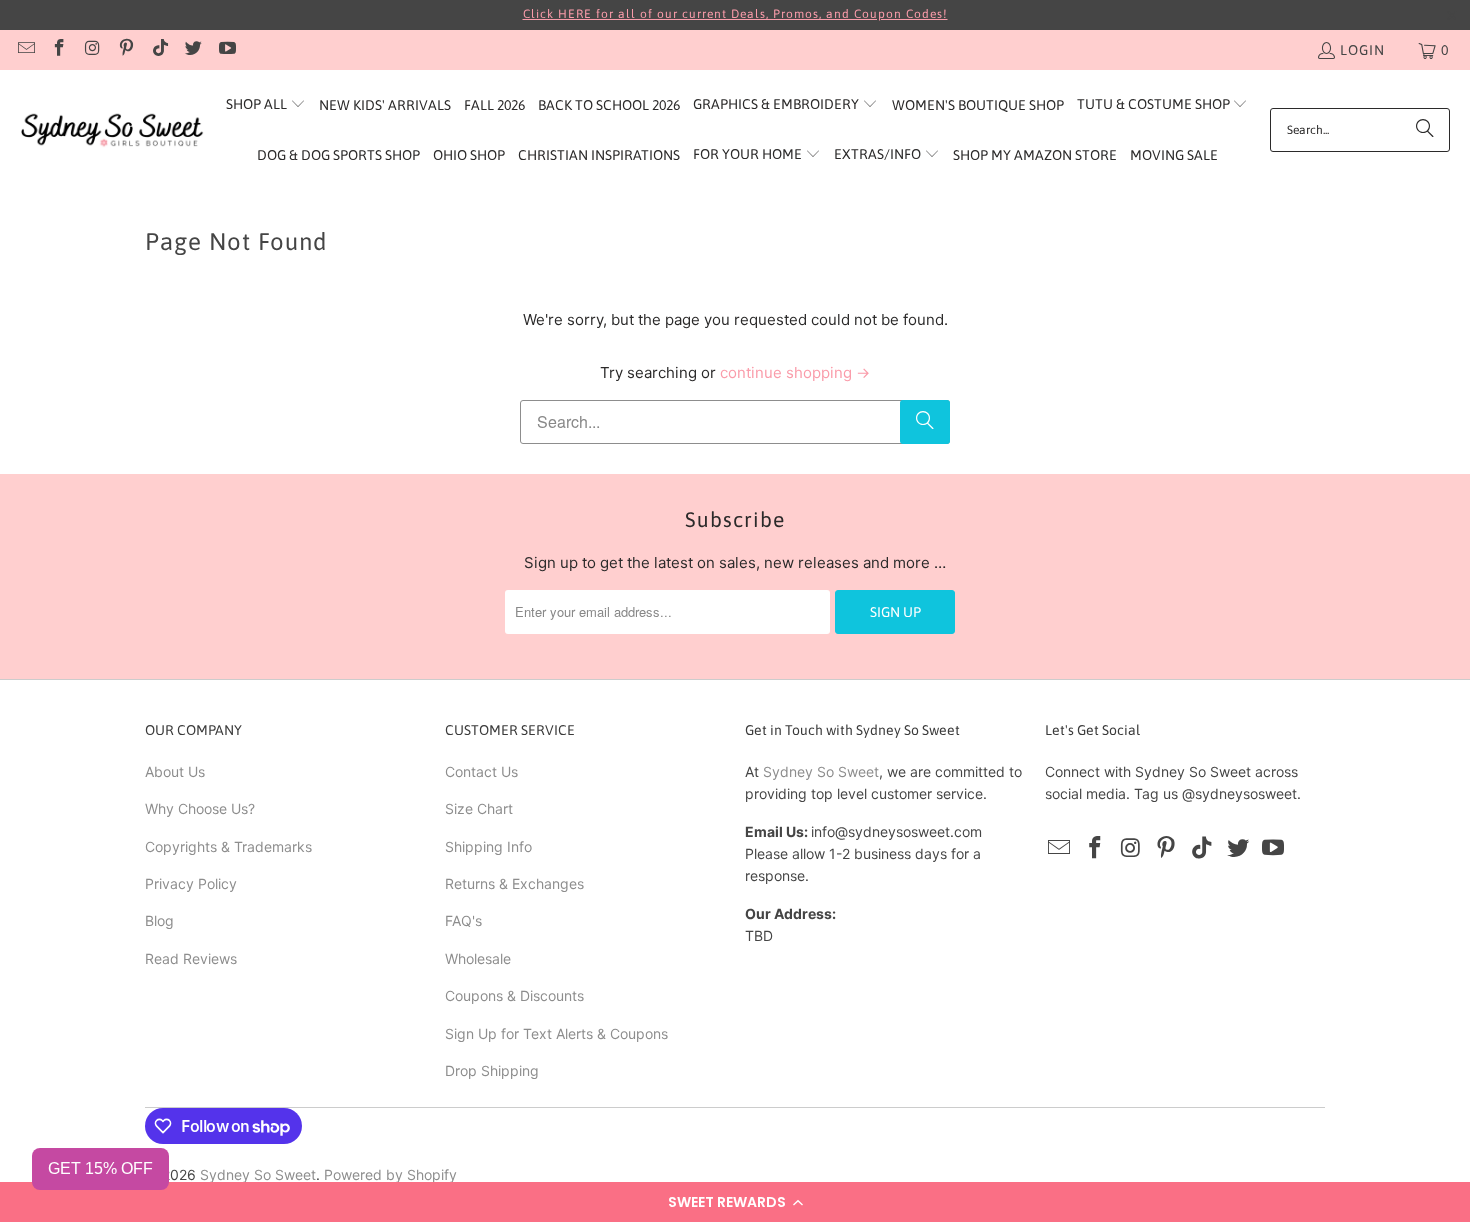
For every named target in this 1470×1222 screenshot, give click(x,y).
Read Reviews (191, 958)
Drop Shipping (492, 1070)
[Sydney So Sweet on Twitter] (193, 50)
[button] (735, 1202)
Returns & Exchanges (514, 883)
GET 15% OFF (100, 1168)
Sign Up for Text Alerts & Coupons (556, 1033)
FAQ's (463, 920)
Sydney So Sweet (821, 771)
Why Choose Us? (200, 808)
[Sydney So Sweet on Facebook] (59, 50)
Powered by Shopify (390, 1174)
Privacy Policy (191, 883)
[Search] (1425, 130)
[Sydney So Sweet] (112, 130)
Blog (159, 920)
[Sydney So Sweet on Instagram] (92, 50)
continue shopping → (795, 372)
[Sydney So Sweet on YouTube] (226, 50)
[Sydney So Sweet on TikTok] (159, 50)
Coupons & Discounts (514, 995)
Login (1362, 50)
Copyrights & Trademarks (228, 846)
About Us (175, 771)
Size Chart (479, 808)
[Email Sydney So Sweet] (25, 50)
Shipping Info (488, 846)
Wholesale (478, 958)
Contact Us (481, 771)
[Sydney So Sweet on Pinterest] (126, 50)
